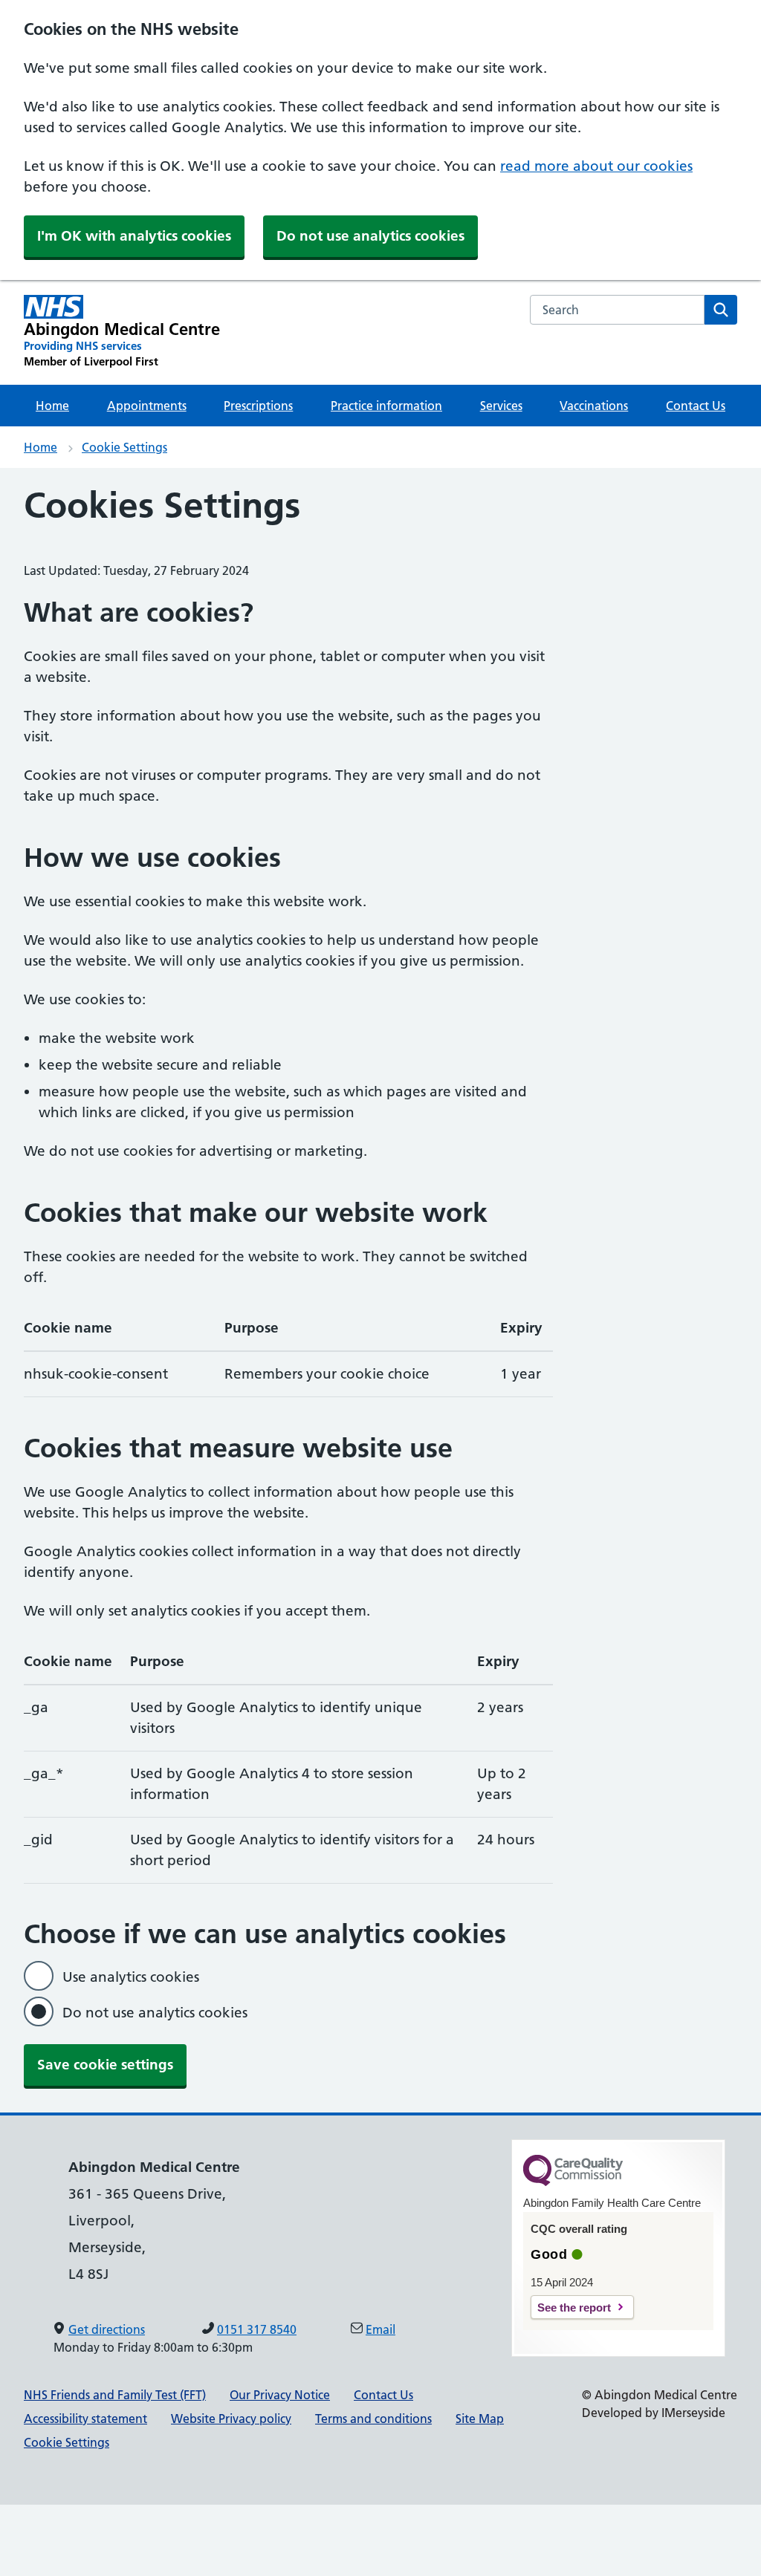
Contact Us (696, 406)
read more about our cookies (596, 166)
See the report (574, 2307)
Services (501, 406)
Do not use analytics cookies (370, 236)
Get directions (107, 2329)
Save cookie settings (105, 2065)
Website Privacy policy (231, 2419)
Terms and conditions (373, 2419)
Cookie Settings (124, 447)
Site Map (480, 2419)
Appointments (147, 406)
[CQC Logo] (573, 2182)
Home (52, 406)
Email (380, 2329)
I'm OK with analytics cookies (134, 236)
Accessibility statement (85, 2419)
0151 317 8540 (257, 2329)
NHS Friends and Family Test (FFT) (115, 2395)
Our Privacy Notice (280, 2395)
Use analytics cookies (131, 1977)
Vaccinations (594, 406)
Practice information (386, 406)
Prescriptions (258, 406)
